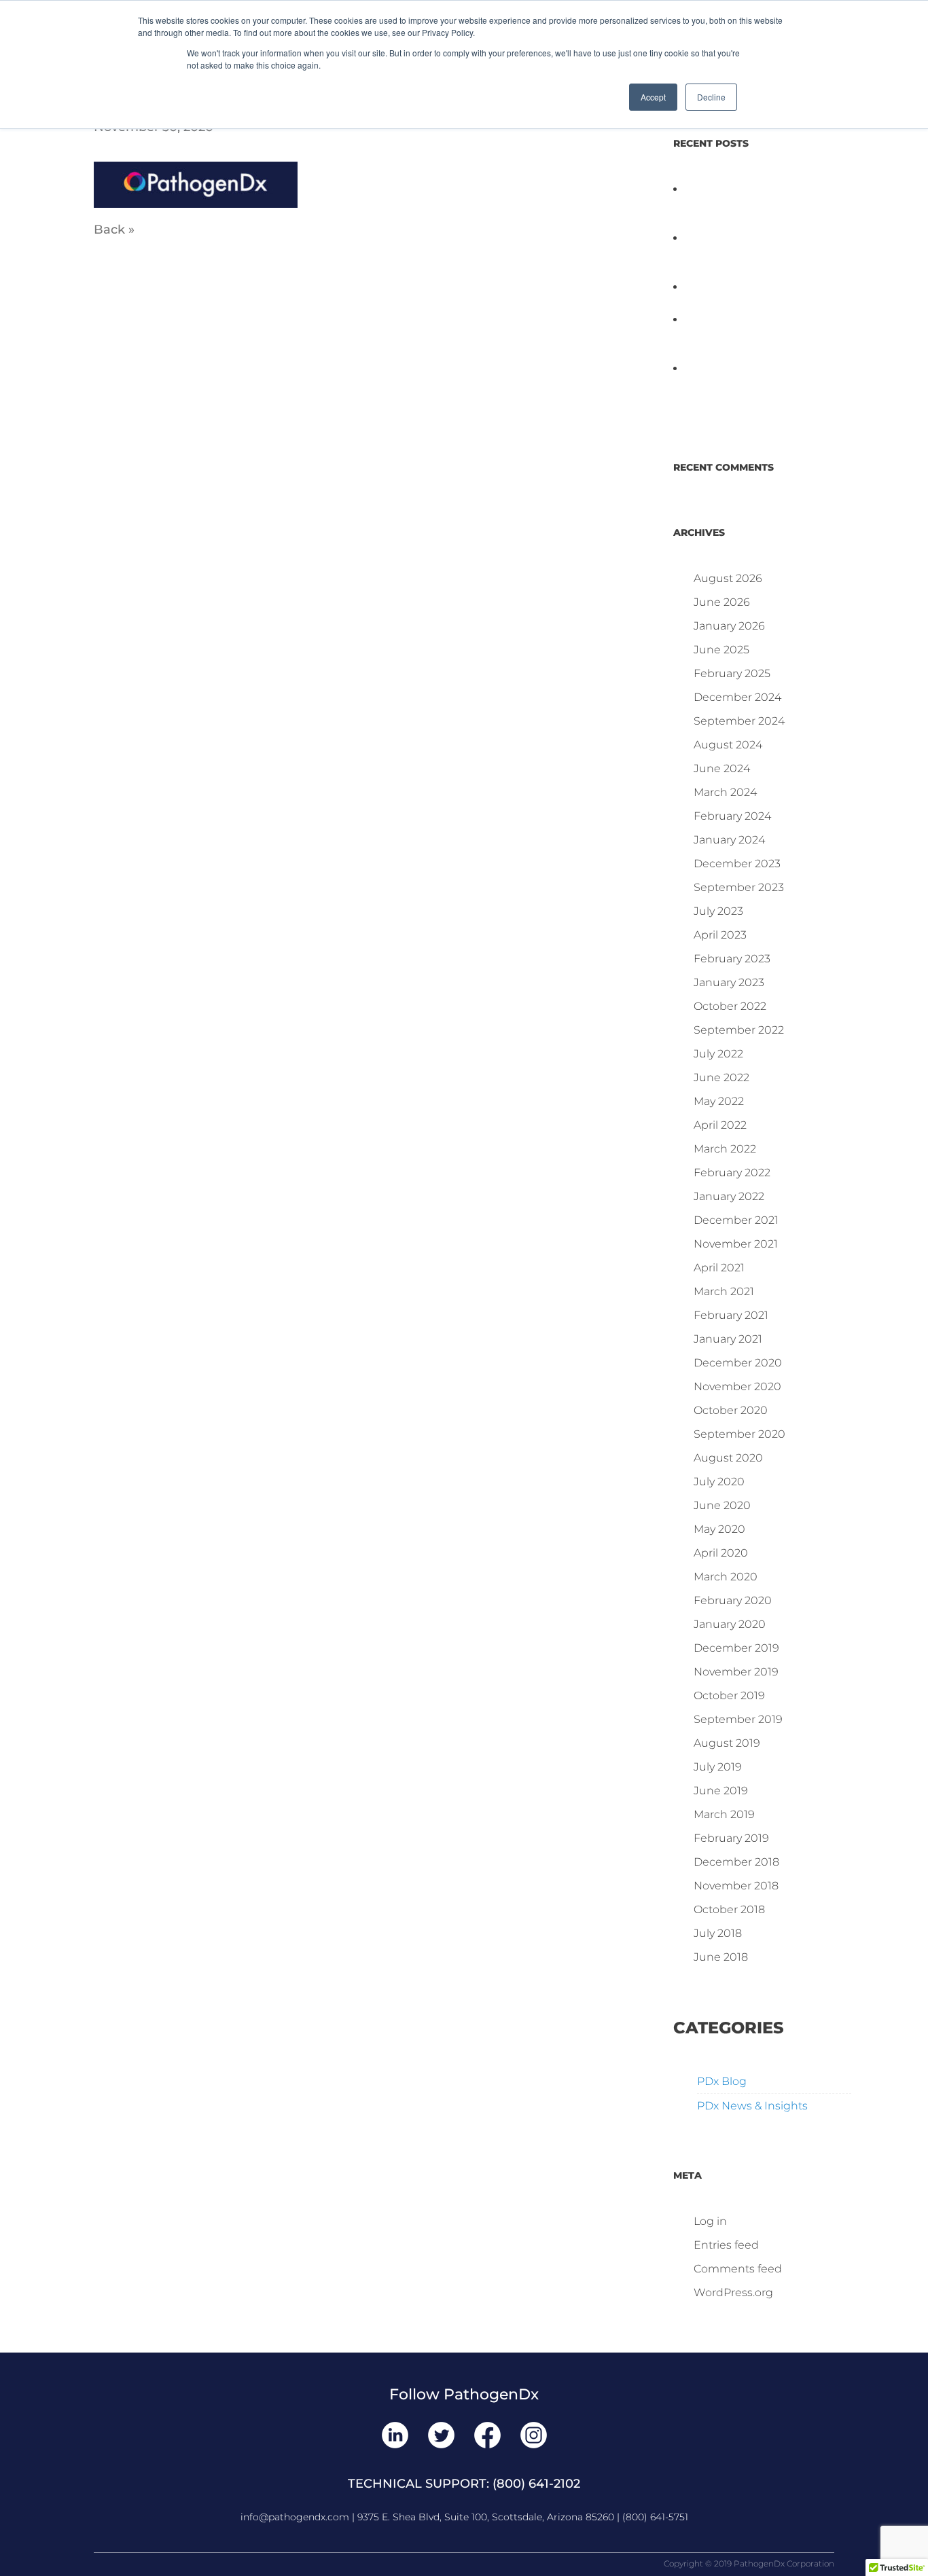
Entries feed (726, 2245)
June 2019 (721, 1791)
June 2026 (722, 602)
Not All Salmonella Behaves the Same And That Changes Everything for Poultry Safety (754, 254)
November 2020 (737, 1386)
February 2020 (733, 1600)
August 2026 (728, 578)
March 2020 (726, 1577)
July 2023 (718, 911)
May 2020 (719, 1529)
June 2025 (721, 650)
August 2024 (728, 745)
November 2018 (736, 1886)
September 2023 (739, 887)
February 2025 (732, 673)
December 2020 (738, 1363)
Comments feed (738, 2269)
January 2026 (729, 626)
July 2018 (718, 1933)
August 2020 (728, 1458)
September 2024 (739, 721)
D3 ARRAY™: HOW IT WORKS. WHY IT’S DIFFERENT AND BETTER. (762, 385)
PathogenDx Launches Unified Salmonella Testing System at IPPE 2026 (745, 336)
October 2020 (731, 1410)
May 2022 (719, 1101)
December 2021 (736, 1220)
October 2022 (730, 1006)
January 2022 (729, 1196)
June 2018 (721, 1957)
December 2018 (736, 1862)
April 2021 (719, 1268)
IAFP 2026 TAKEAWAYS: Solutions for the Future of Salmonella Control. (744, 205)
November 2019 (736, 1672)
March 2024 (725, 792)
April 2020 (721, 1553)
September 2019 (738, 1719)
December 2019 (736, 1648)
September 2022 (739, 1030)
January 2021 (728, 1339)
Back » (114, 230)
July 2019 (718, 1767)
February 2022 (732, 1173)
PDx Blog (722, 2081)
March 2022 (725, 1149)
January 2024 (729, 840)
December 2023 (737, 864)
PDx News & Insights (752, 2106)
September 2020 (739, 1434)
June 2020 (722, 1505)
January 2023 (729, 982)
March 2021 (724, 1291)
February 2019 (731, 1838)
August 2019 (727, 1743)
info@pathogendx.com (295, 2517)
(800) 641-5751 (655, 2517)
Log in (710, 2221)
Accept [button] (653, 97)
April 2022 (720, 1125)
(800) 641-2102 (536, 2484)
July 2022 (718, 1054)
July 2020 (719, 1482)
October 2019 (729, 1695)
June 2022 (721, 1077)
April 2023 (720, 935)
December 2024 (737, 697)
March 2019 (724, 1814)
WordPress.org (733, 2292)
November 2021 (736, 1244)
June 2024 (722, 768)
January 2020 (730, 1624)
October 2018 (729, 1909)
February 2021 (731, 1315)
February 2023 (732, 959)
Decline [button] (711, 97)
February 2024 (732, 816)
